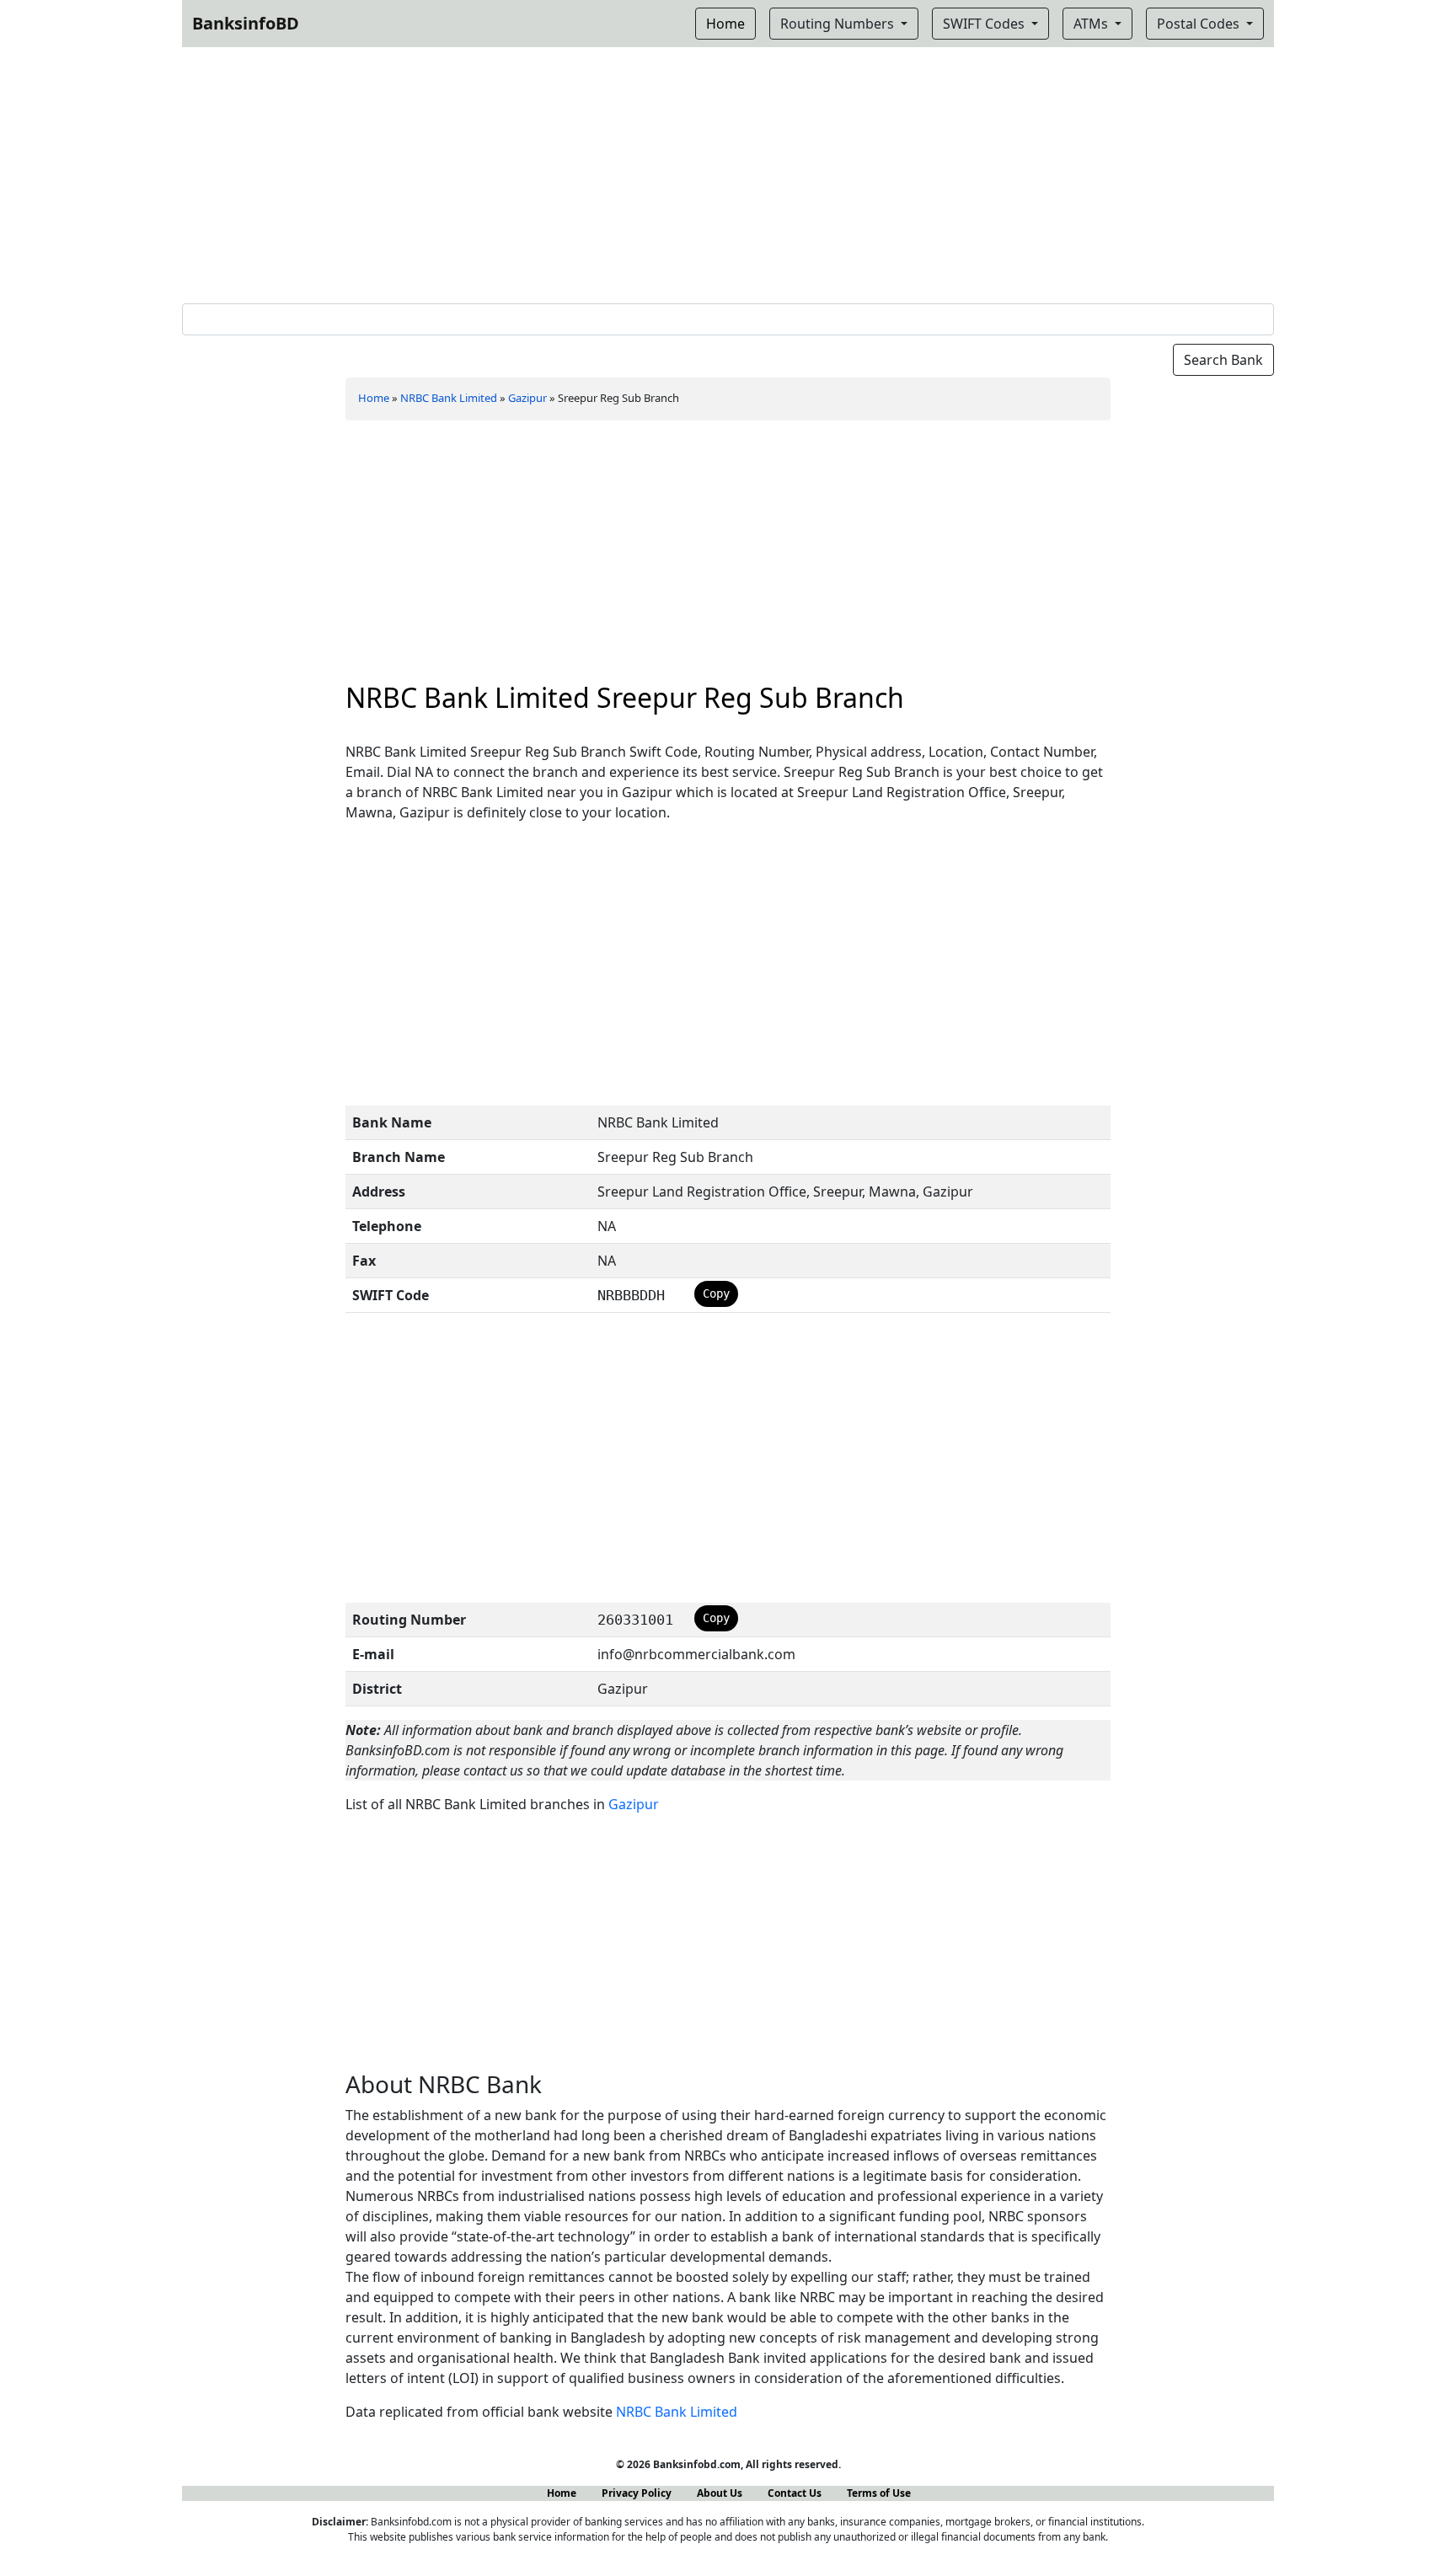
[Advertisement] (728, 172)
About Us (720, 2493)
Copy (716, 1293)
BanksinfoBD (246, 23)
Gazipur (527, 398)
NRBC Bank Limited (449, 398)
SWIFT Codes (985, 24)
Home (374, 398)
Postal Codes (1200, 24)
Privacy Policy (637, 2493)
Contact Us (795, 2493)
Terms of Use (879, 2493)
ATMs (1092, 24)
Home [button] (725, 24)
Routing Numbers (839, 24)
